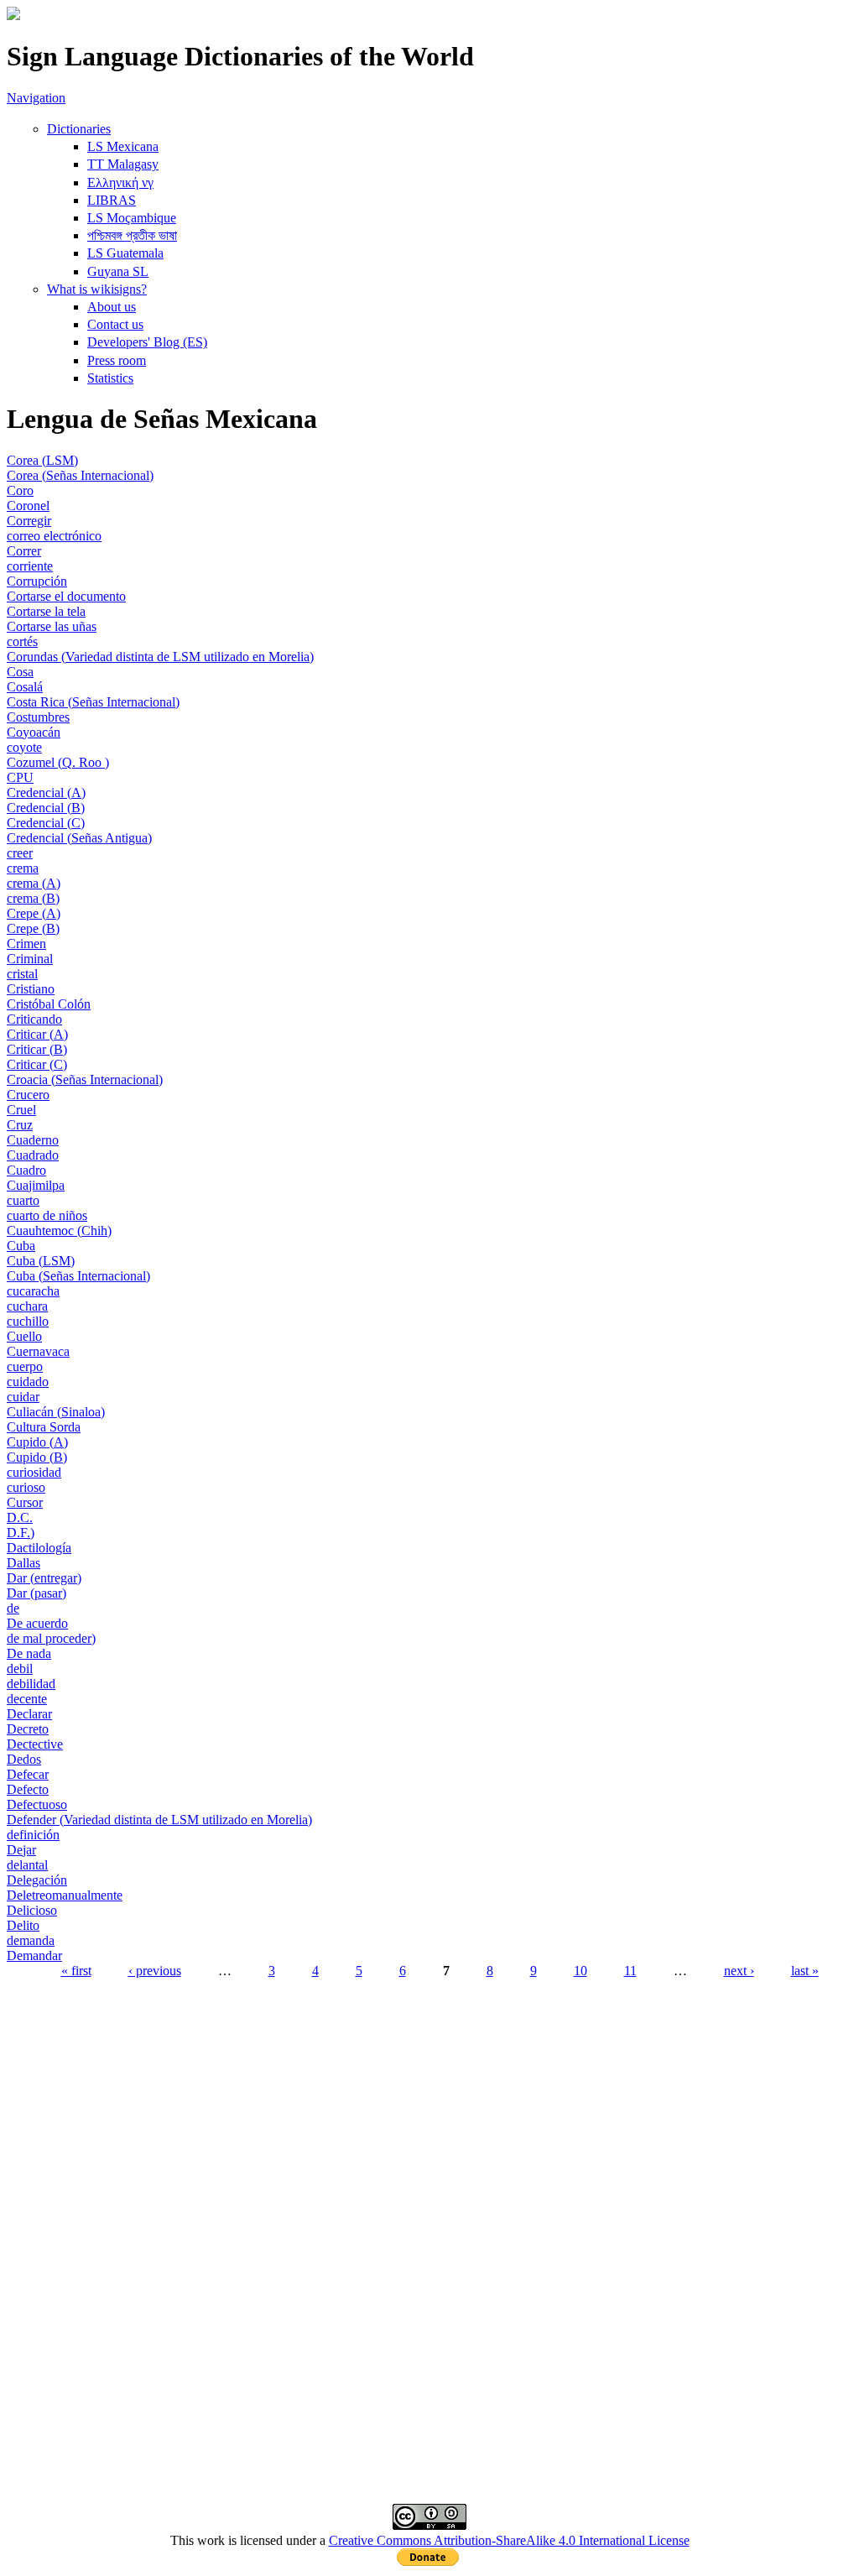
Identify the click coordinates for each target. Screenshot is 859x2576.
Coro (20, 490)
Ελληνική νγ (120, 183)
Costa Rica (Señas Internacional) (93, 702)
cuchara (27, 1306)
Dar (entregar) (44, 1578)
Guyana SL (118, 271)
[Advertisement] (429, 2115)
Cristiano (31, 989)
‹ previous (155, 1971)
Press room (117, 360)
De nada (29, 1653)
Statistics (110, 378)
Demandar (34, 1955)
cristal (22, 974)
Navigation (36, 98)
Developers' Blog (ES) (147, 342)
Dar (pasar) (36, 1593)
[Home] (13, 16)
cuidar (23, 1397)
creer (20, 853)
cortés (22, 641)
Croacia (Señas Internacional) (85, 1079)
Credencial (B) (46, 808)
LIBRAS (112, 200)
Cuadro (26, 1170)
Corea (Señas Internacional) (80, 475)
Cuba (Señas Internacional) (78, 1276)
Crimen (26, 944)
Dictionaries (79, 129)
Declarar (29, 1714)
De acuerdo (37, 1623)
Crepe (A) (34, 913)
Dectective (35, 1744)
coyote (24, 747)
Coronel (28, 506)
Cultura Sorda (44, 1427)
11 (630, 1971)
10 (580, 1971)
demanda (31, 1940)
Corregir (29, 521)
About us (112, 307)
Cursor (25, 1502)
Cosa (20, 672)
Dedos (24, 1759)
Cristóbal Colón (49, 1004)
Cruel (21, 1110)
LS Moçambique (132, 218)
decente (27, 1699)
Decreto (28, 1729)
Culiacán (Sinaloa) (56, 1412)
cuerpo (25, 1366)
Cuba (21, 1246)
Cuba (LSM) (41, 1261)
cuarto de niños (47, 1215)
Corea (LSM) (42, 460)
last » (805, 1971)
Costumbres (38, 717)
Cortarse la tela (46, 611)
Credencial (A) (46, 793)
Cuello (24, 1336)
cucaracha (33, 1291)
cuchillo (28, 1321)
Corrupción (37, 581)
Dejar (21, 1850)
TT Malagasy (123, 164)
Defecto (28, 1789)
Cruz (20, 1125)
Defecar (28, 1774)
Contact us (115, 324)
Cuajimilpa (36, 1185)
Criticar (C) (37, 1064)
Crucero (28, 1095)
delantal (27, 1865)
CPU (20, 777)
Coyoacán (34, 732)
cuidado (28, 1382)
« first (76, 1971)
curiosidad (34, 1472)
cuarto (23, 1200)
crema (23, 868)
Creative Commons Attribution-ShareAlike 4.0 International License (509, 2540)
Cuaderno (33, 1140)
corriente (30, 566)
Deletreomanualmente (65, 1895)
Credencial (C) (46, 823)
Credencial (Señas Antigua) (79, 838)
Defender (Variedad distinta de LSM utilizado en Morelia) (159, 1820)
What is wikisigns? (97, 289)
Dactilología (39, 1548)
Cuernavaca (38, 1351)
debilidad (31, 1684)
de (13, 1608)
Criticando (34, 1019)
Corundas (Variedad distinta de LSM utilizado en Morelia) (160, 657)
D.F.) (21, 1533)
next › (739, 1971)
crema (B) (33, 898)
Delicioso (32, 1910)
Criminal (30, 959)
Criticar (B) (37, 1049)
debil (20, 1669)
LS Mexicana (123, 146)
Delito (23, 1925)
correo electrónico (54, 536)
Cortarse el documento (66, 596)
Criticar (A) (37, 1034)
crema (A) (34, 883)
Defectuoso (37, 1804)
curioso (26, 1487)
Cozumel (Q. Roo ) (58, 762)
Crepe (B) (33, 928)
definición (33, 1835)
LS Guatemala (125, 253)
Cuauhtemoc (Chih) (59, 1231)
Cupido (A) (37, 1442)
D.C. (20, 1517)
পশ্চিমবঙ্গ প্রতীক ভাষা (132, 235)
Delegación (37, 1880)
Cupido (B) (37, 1457)
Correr (24, 551)
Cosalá (25, 687)
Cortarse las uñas (52, 626)
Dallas (23, 1563)
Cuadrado (33, 1155)
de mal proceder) (51, 1638)
